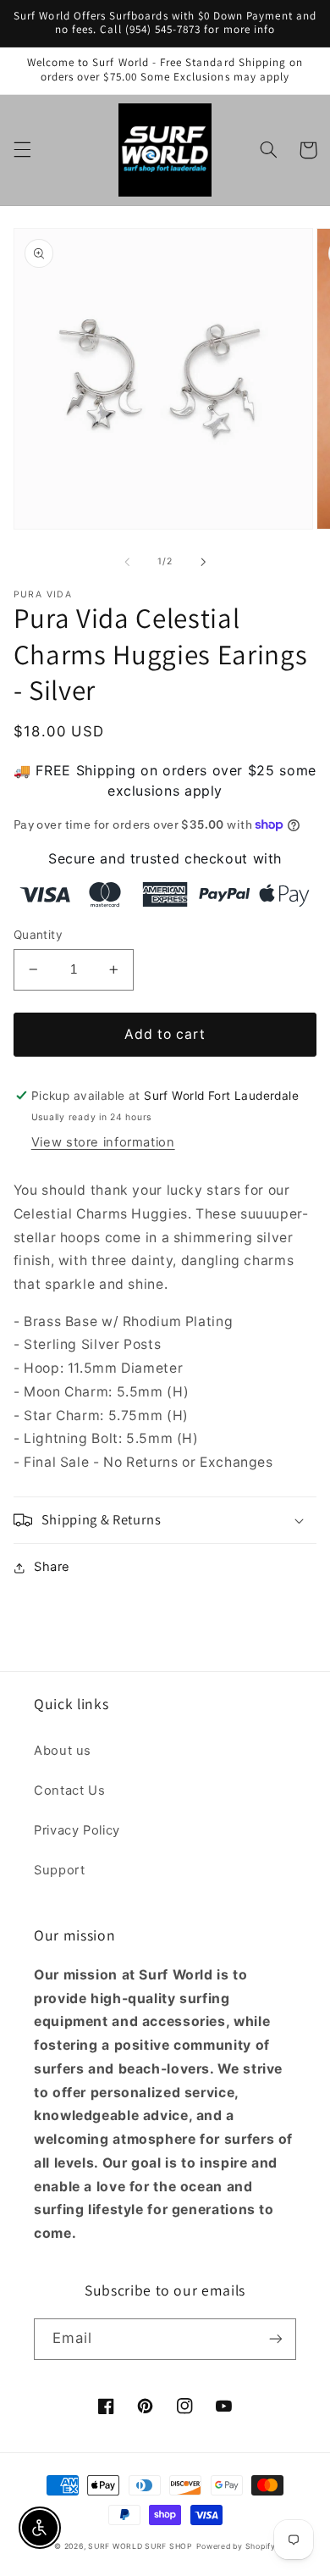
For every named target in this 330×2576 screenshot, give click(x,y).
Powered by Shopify (236, 2546)
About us (63, 1751)
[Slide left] (127, 562)
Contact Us (69, 1790)
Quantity (38, 935)
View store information (103, 1142)
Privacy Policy (77, 1830)
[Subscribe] (276, 2339)
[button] (22, 150)
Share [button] (52, 1567)
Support (59, 1870)
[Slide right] (203, 562)
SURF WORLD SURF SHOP (140, 2546)
